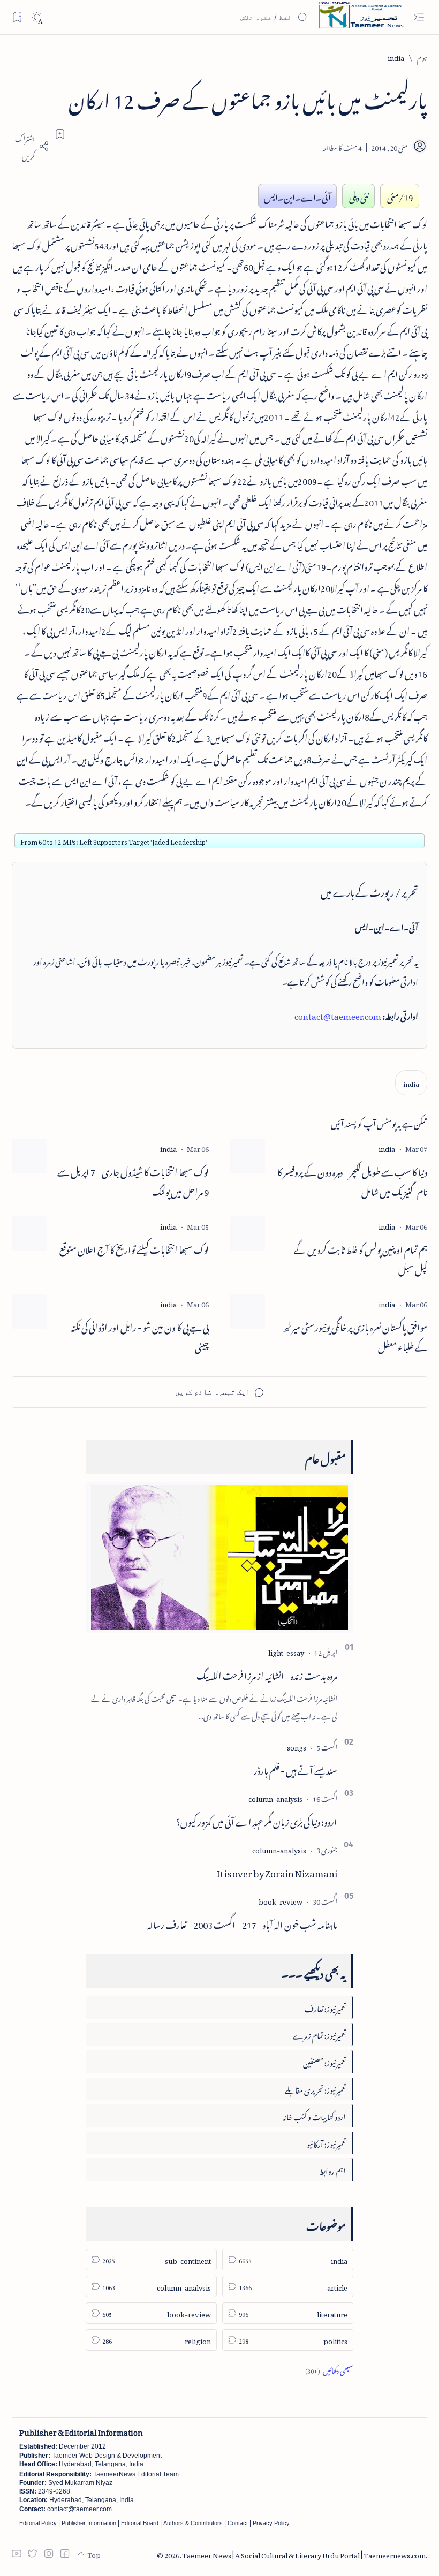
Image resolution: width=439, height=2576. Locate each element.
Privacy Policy (271, 2523)
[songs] (297, 1746)
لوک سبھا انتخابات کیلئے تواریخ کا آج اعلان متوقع (134, 1248)
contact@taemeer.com (338, 1014)
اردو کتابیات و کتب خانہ (314, 2115)
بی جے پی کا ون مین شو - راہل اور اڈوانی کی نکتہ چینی (140, 1336)
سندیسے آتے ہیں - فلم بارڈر (296, 1769)
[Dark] (37, 17)
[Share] (31, 146)
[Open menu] (419, 17)
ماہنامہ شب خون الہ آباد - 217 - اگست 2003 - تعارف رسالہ (242, 1923)
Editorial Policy (38, 2523)
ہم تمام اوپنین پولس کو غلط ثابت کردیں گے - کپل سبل (358, 1258)
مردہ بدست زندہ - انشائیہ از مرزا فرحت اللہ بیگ (267, 1674)
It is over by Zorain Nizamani (277, 1872)
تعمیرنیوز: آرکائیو (326, 2143)
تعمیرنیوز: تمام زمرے (319, 2034)
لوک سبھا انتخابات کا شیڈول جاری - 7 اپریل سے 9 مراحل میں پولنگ (133, 1180)
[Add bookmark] (60, 134)
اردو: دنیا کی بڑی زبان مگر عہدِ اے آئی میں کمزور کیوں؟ (257, 1820)
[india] (411, 1083)
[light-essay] (286, 1651)
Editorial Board (140, 2523)
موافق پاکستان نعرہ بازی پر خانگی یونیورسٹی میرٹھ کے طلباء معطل (355, 1336)
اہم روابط (332, 2169)
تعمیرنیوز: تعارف (325, 2007)
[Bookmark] (17, 17)
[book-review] (281, 1900)
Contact (238, 2523)
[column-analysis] (275, 1797)
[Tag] (387, 1147)
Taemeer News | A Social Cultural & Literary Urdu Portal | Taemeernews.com (304, 2554)
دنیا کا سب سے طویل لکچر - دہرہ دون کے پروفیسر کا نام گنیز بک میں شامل (352, 1180)
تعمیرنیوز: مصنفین (324, 2061)
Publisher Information (89, 2523)
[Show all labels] (329, 2369)
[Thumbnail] (248, 1156)
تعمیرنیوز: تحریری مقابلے (315, 2089)
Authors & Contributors (193, 2523)
